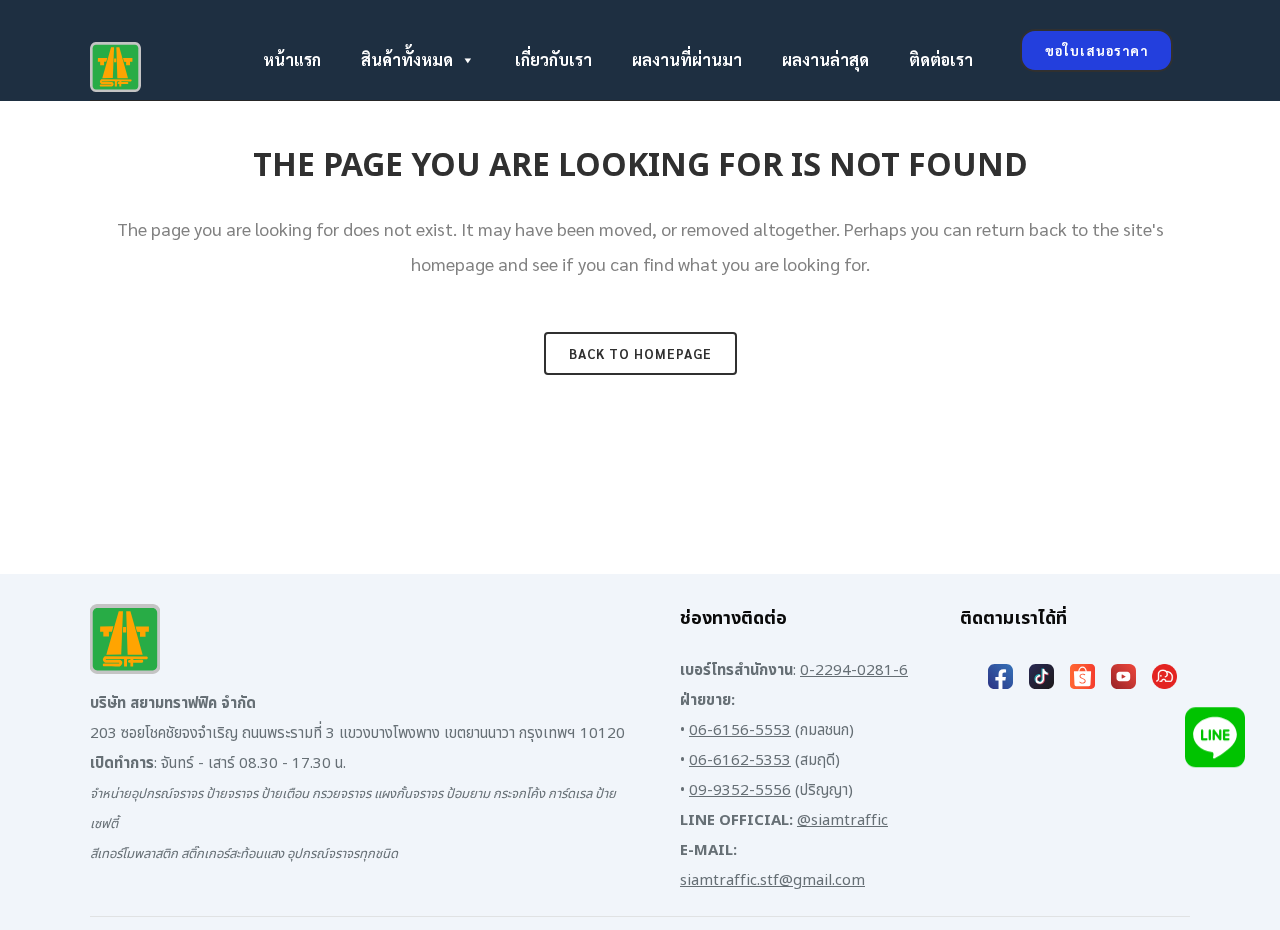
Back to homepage (640, 353)
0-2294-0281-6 (854, 670)
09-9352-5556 (740, 790)
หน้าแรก (292, 59)
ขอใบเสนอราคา (1096, 50)
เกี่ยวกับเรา (553, 59)
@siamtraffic (842, 820)
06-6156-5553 (740, 730)
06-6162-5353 (740, 760)
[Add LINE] (1215, 739)
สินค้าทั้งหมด (407, 59)
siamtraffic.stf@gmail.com (772, 880)
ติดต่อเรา (941, 59)
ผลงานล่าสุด (825, 59)
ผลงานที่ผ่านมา (687, 59)
